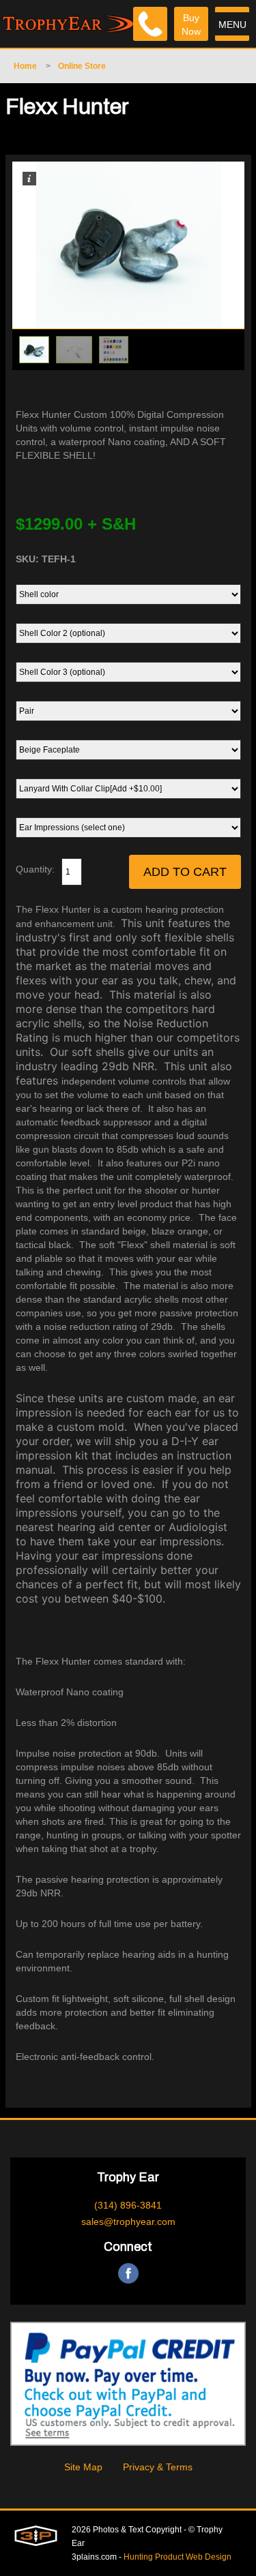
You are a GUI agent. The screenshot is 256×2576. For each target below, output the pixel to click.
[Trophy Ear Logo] (68, 17)
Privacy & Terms (158, 2467)
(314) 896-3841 (128, 2205)
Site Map (83, 2467)
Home (25, 66)
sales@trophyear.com (128, 2222)
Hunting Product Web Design (177, 2557)
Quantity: (35, 869)
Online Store (82, 66)
